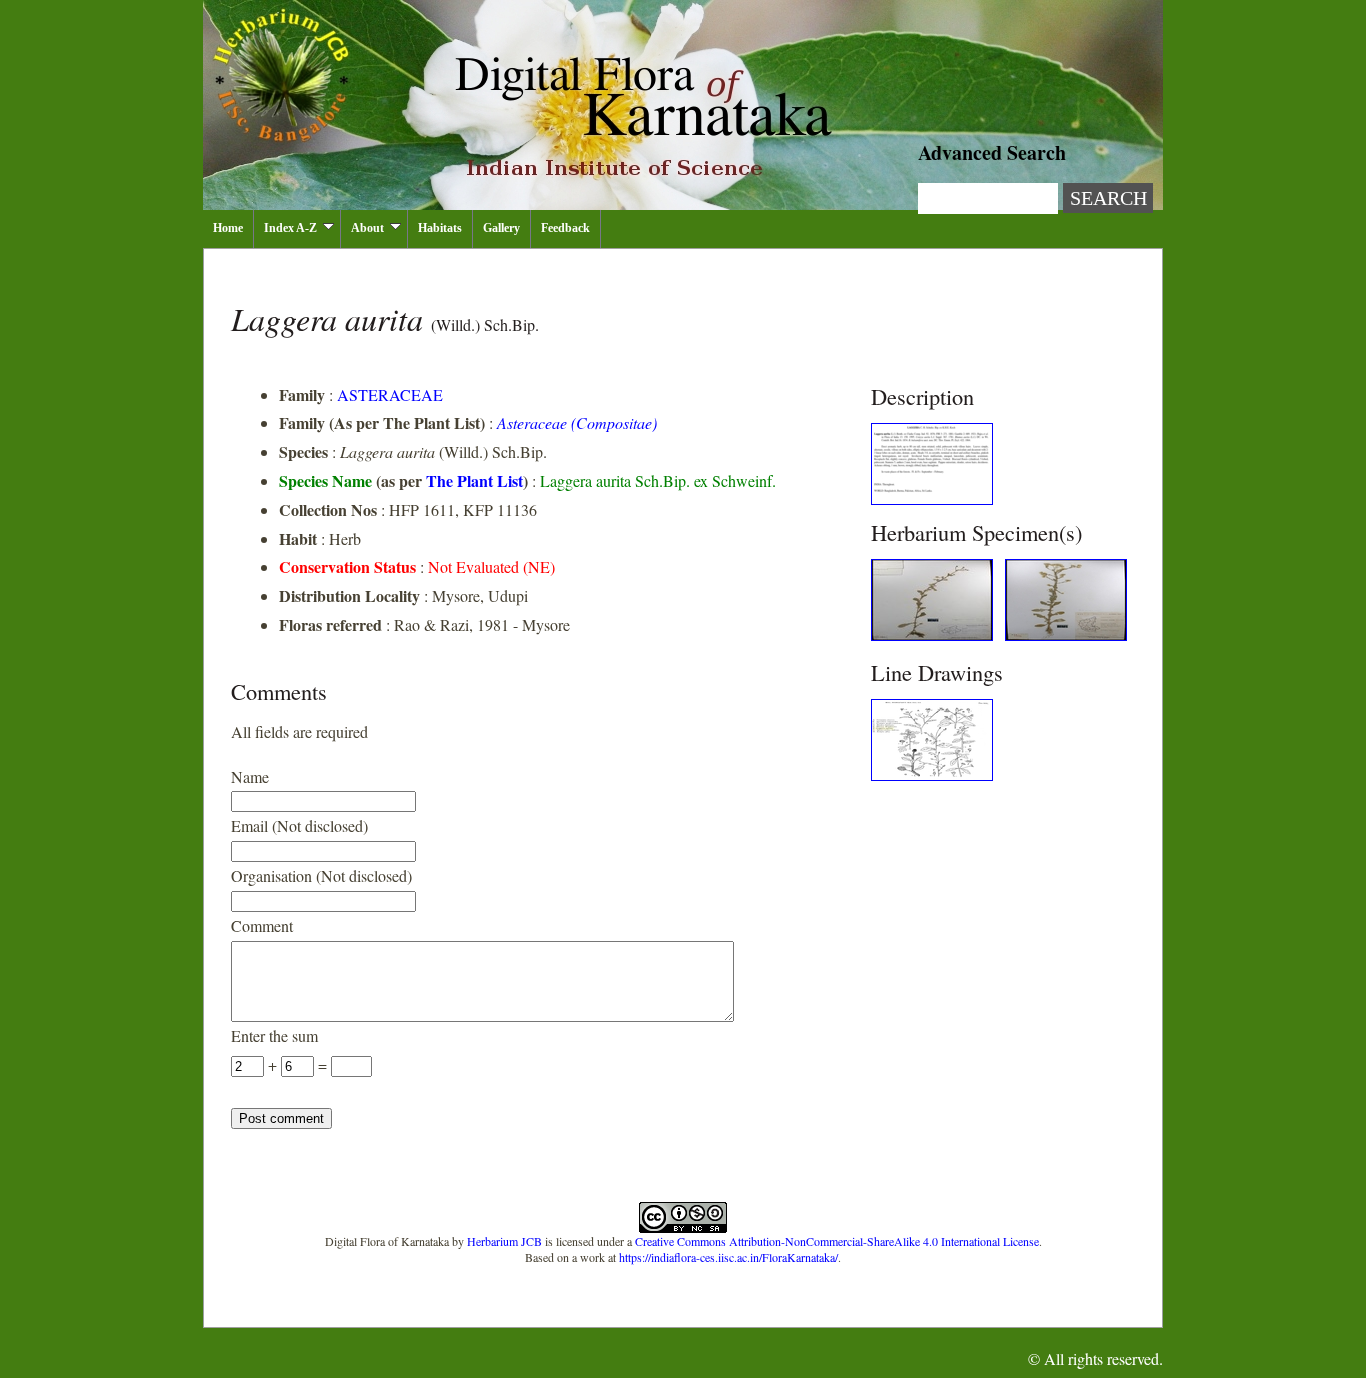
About (367, 228)
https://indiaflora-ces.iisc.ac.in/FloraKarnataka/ (728, 1257)
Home (228, 228)
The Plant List (474, 480)
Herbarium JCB (504, 1241)
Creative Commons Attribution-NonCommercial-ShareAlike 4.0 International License (837, 1241)
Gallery (501, 228)
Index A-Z (290, 228)
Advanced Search (992, 152)
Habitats (440, 228)
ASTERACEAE (390, 394)
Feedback (565, 228)
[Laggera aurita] (932, 498)
